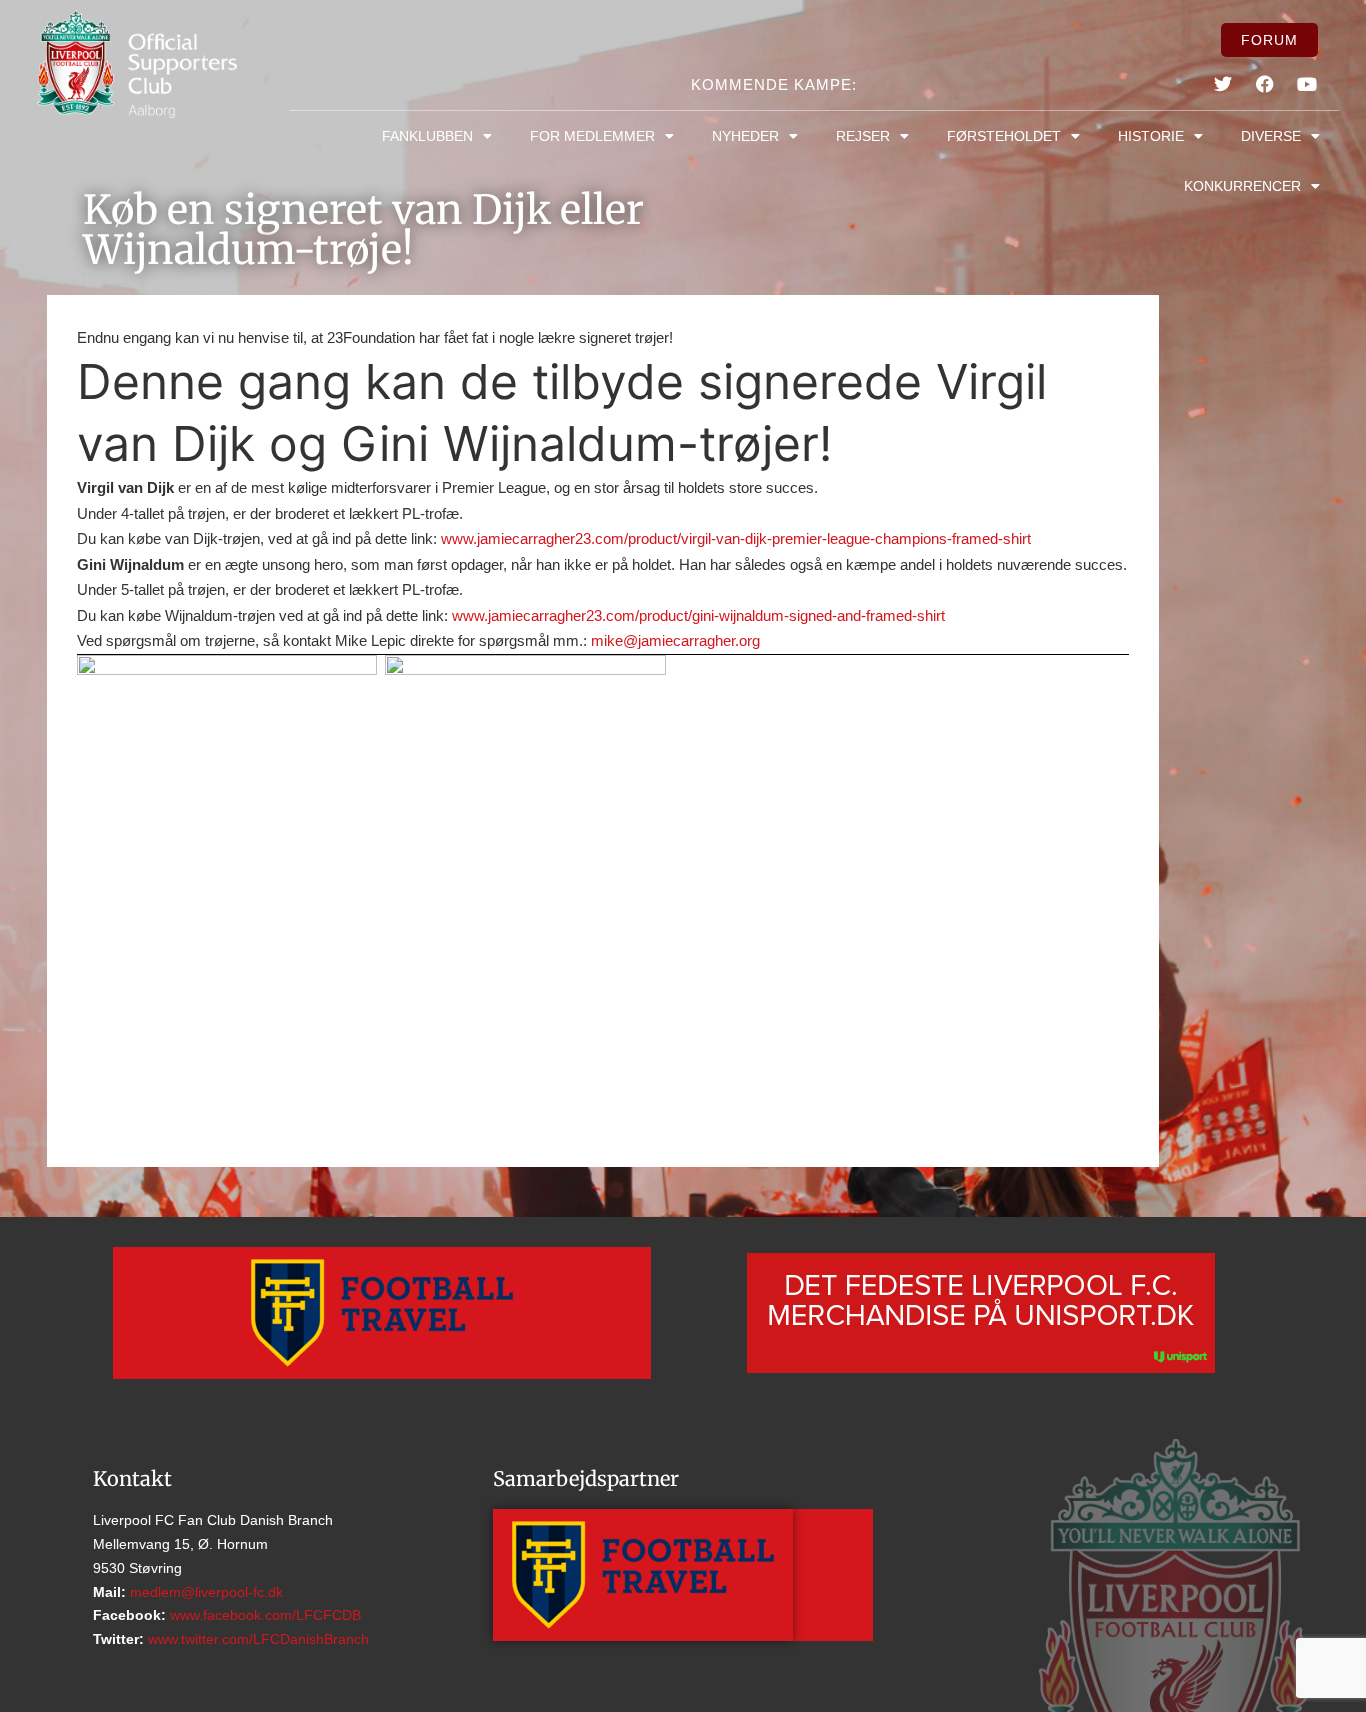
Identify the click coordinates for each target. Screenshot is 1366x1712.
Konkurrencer (1242, 186)
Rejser (863, 136)
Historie (1151, 136)
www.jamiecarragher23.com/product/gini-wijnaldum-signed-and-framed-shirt (698, 615)
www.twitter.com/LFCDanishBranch (256, 1639)
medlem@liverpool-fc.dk (204, 1592)
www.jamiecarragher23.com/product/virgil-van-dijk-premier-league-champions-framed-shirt (736, 538)
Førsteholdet (1004, 136)
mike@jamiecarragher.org (675, 640)
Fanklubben (427, 136)
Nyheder (745, 136)
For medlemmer (592, 136)
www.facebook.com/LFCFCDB (263, 1615)
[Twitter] (1223, 84)
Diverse (1271, 136)
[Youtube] (1307, 84)
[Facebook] (1265, 84)
